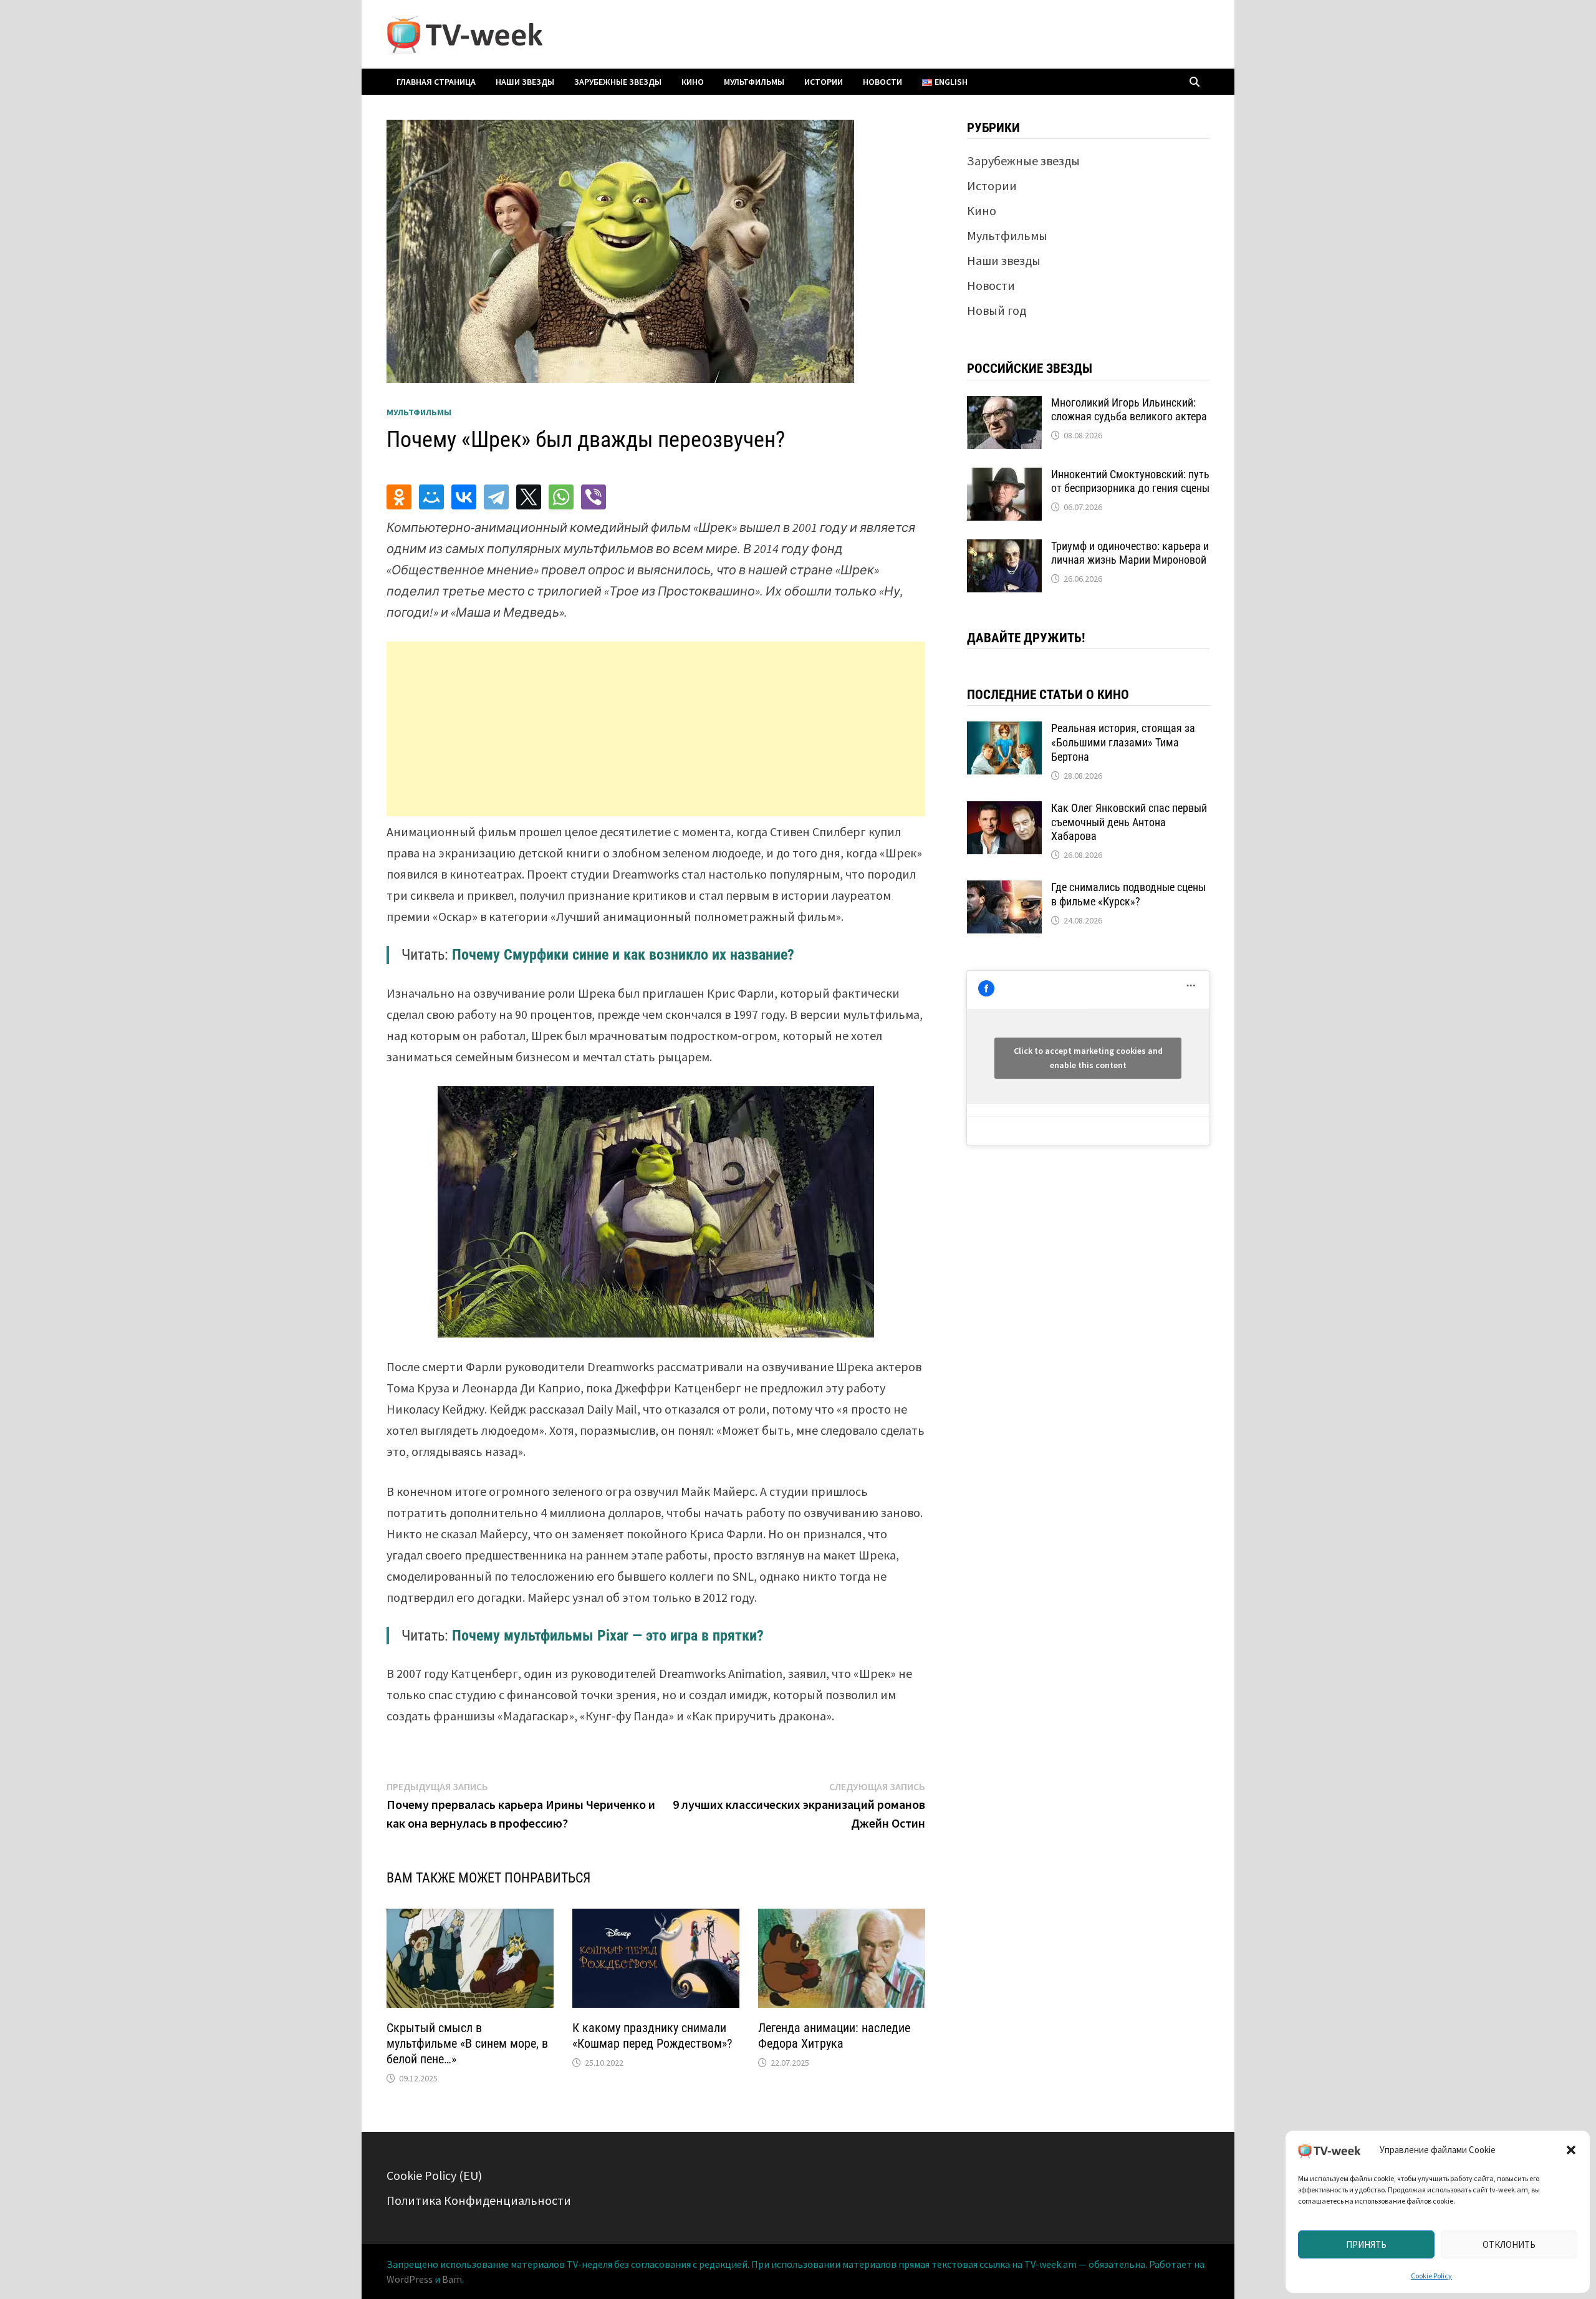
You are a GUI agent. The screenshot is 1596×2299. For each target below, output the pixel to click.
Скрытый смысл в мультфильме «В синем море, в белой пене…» (467, 2043)
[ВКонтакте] (464, 497)
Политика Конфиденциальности (479, 2200)
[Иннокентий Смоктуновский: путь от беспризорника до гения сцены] (1004, 477)
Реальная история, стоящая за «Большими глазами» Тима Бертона (1123, 742)
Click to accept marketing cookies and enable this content (1088, 1058)
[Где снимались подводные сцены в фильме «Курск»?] (1004, 889)
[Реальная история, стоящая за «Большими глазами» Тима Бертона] (1004, 730)
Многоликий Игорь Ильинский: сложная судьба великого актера (1129, 410)
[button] (1571, 2150)
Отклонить (1509, 2244)
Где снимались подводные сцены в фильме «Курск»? (1128, 894)
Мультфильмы (754, 82)
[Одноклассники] (399, 497)
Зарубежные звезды (618, 82)
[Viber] (594, 497)
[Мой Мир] (431, 497)
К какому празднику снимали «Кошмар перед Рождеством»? (652, 2036)
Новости (882, 82)
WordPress (410, 2279)
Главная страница (436, 82)
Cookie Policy (1431, 2276)
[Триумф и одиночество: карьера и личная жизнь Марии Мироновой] (1004, 548)
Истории (824, 82)
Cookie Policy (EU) (434, 2175)
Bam (452, 2279)
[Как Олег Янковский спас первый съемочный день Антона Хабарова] (1004, 810)
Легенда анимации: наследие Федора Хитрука (834, 2036)
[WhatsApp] (561, 497)
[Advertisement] (656, 729)
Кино (693, 82)
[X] (529, 497)
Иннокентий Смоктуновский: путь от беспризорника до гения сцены (1130, 481)
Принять (1366, 2244)
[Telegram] (496, 497)
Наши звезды (525, 82)
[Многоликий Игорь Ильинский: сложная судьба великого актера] (1004, 405)
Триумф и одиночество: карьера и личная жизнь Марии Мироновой (1130, 553)
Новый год (997, 310)
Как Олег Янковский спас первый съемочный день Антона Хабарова (1129, 822)
